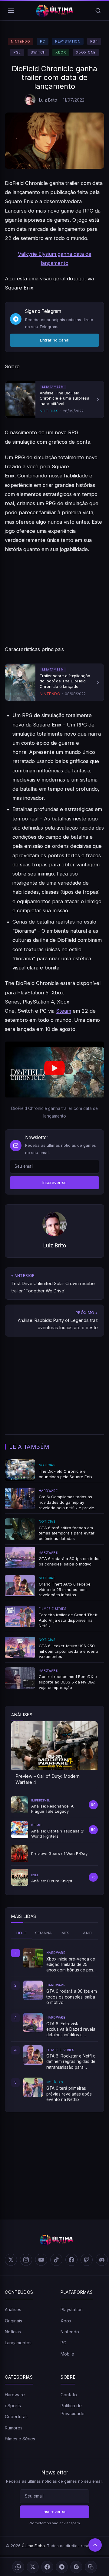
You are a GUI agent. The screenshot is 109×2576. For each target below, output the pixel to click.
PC (43, 41)
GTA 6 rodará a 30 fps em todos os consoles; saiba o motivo (72, 1997)
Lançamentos (18, 2343)
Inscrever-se (54, 1183)
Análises (13, 2309)
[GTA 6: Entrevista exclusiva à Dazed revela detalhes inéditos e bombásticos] (33, 2023)
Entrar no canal (55, 340)
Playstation (68, 41)
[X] (33, 2567)
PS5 (17, 52)
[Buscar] (98, 11)
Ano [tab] (87, 1933)
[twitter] (11, 2260)
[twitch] (87, 2260)
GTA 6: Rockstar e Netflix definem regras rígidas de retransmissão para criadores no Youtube (71, 2062)
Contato (69, 2395)
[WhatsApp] (18, 2567)
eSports (13, 2406)
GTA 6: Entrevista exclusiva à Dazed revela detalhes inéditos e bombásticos (71, 2030)
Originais (13, 2321)
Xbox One (86, 52)
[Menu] (11, 11)
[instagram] (26, 2260)
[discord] (102, 2260)
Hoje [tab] (22, 1933)
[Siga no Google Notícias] (76, 2567)
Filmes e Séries (20, 2439)
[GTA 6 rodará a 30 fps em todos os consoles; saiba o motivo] (33, 1990)
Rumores (14, 2428)
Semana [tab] (43, 1933)
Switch (38, 52)
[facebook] (71, 2260)
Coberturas (16, 2417)
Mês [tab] (66, 1933)
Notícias (13, 2332)
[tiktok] (56, 2260)
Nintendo (20, 41)
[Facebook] (47, 2567)
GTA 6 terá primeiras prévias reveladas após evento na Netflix (69, 2094)
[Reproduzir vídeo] (54, 1070)
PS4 (94, 41)
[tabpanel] (54, 2025)
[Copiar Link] (91, 2567)
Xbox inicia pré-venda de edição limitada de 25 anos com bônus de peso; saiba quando (72, 1965)
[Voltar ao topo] (95, 2545)
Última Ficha (33, 2546)
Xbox (61, 52)
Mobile (67, 2354)
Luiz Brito (48, 100)
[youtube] (41, 2260)
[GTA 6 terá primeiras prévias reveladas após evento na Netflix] (33, 2087)
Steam (64, 1011)
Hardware (15, 2395)
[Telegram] (62, 2567)
